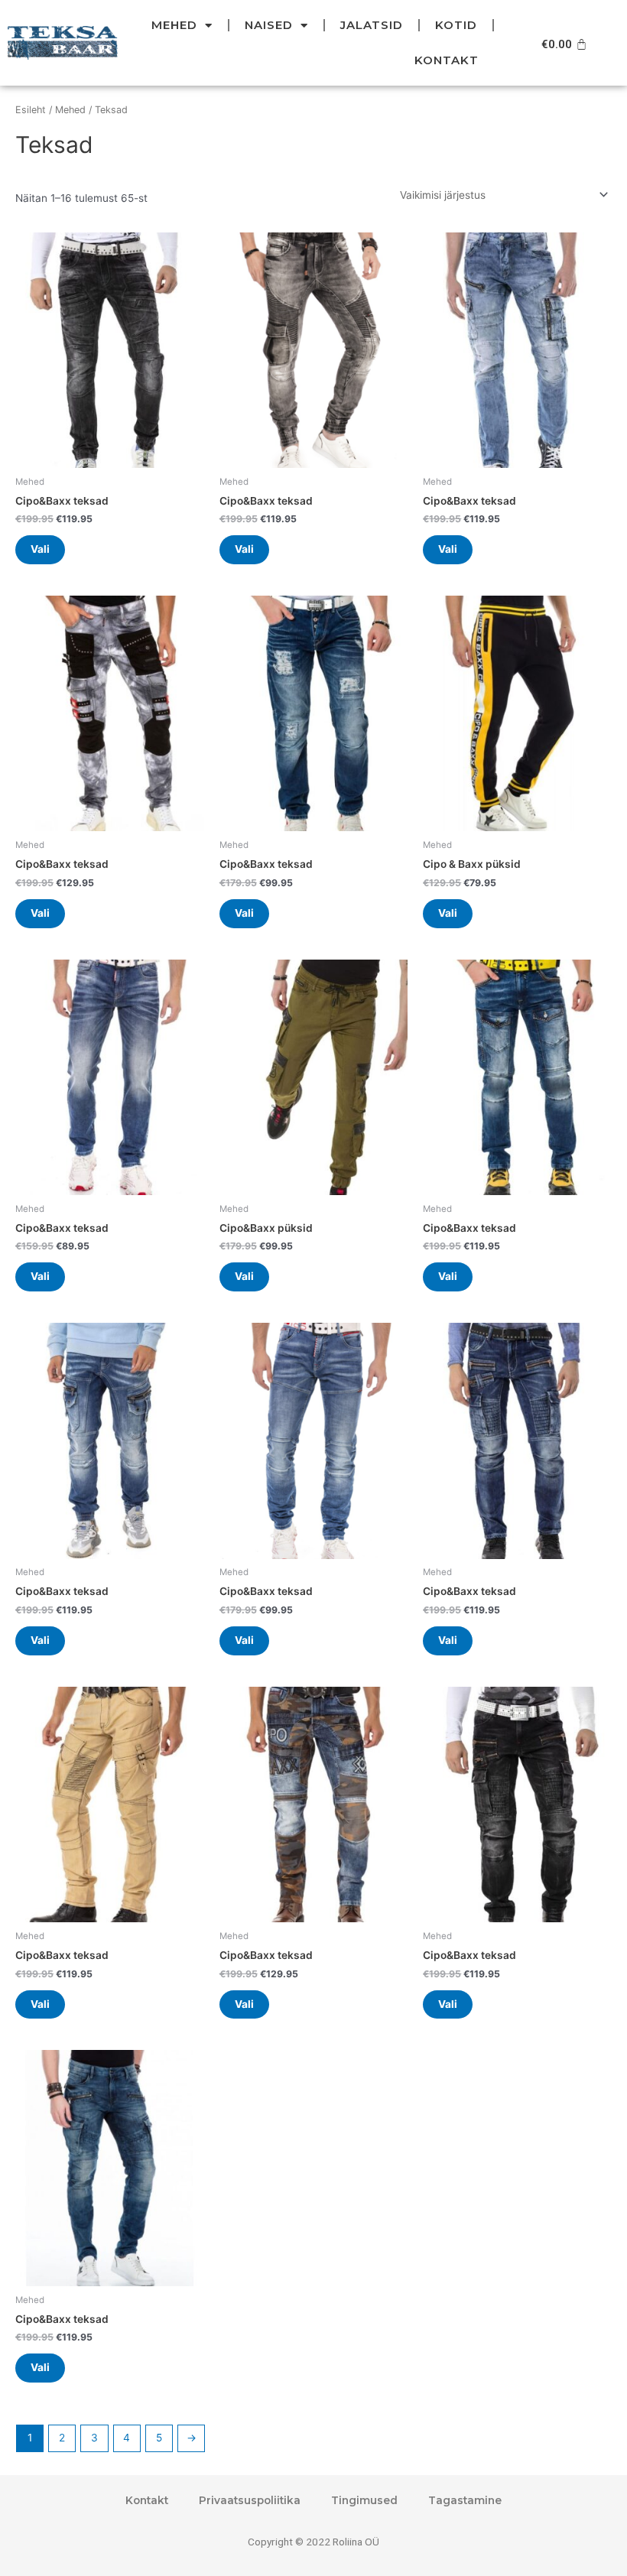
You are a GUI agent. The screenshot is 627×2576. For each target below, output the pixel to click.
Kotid (456, 25)
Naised (269, 25)
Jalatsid (372, 25)
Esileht (31, 110)
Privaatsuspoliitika (250, 2500)
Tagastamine (465, 2500)
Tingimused (364, 2500)
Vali (40, 549)
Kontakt (447, 60)
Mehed (174, 25)
